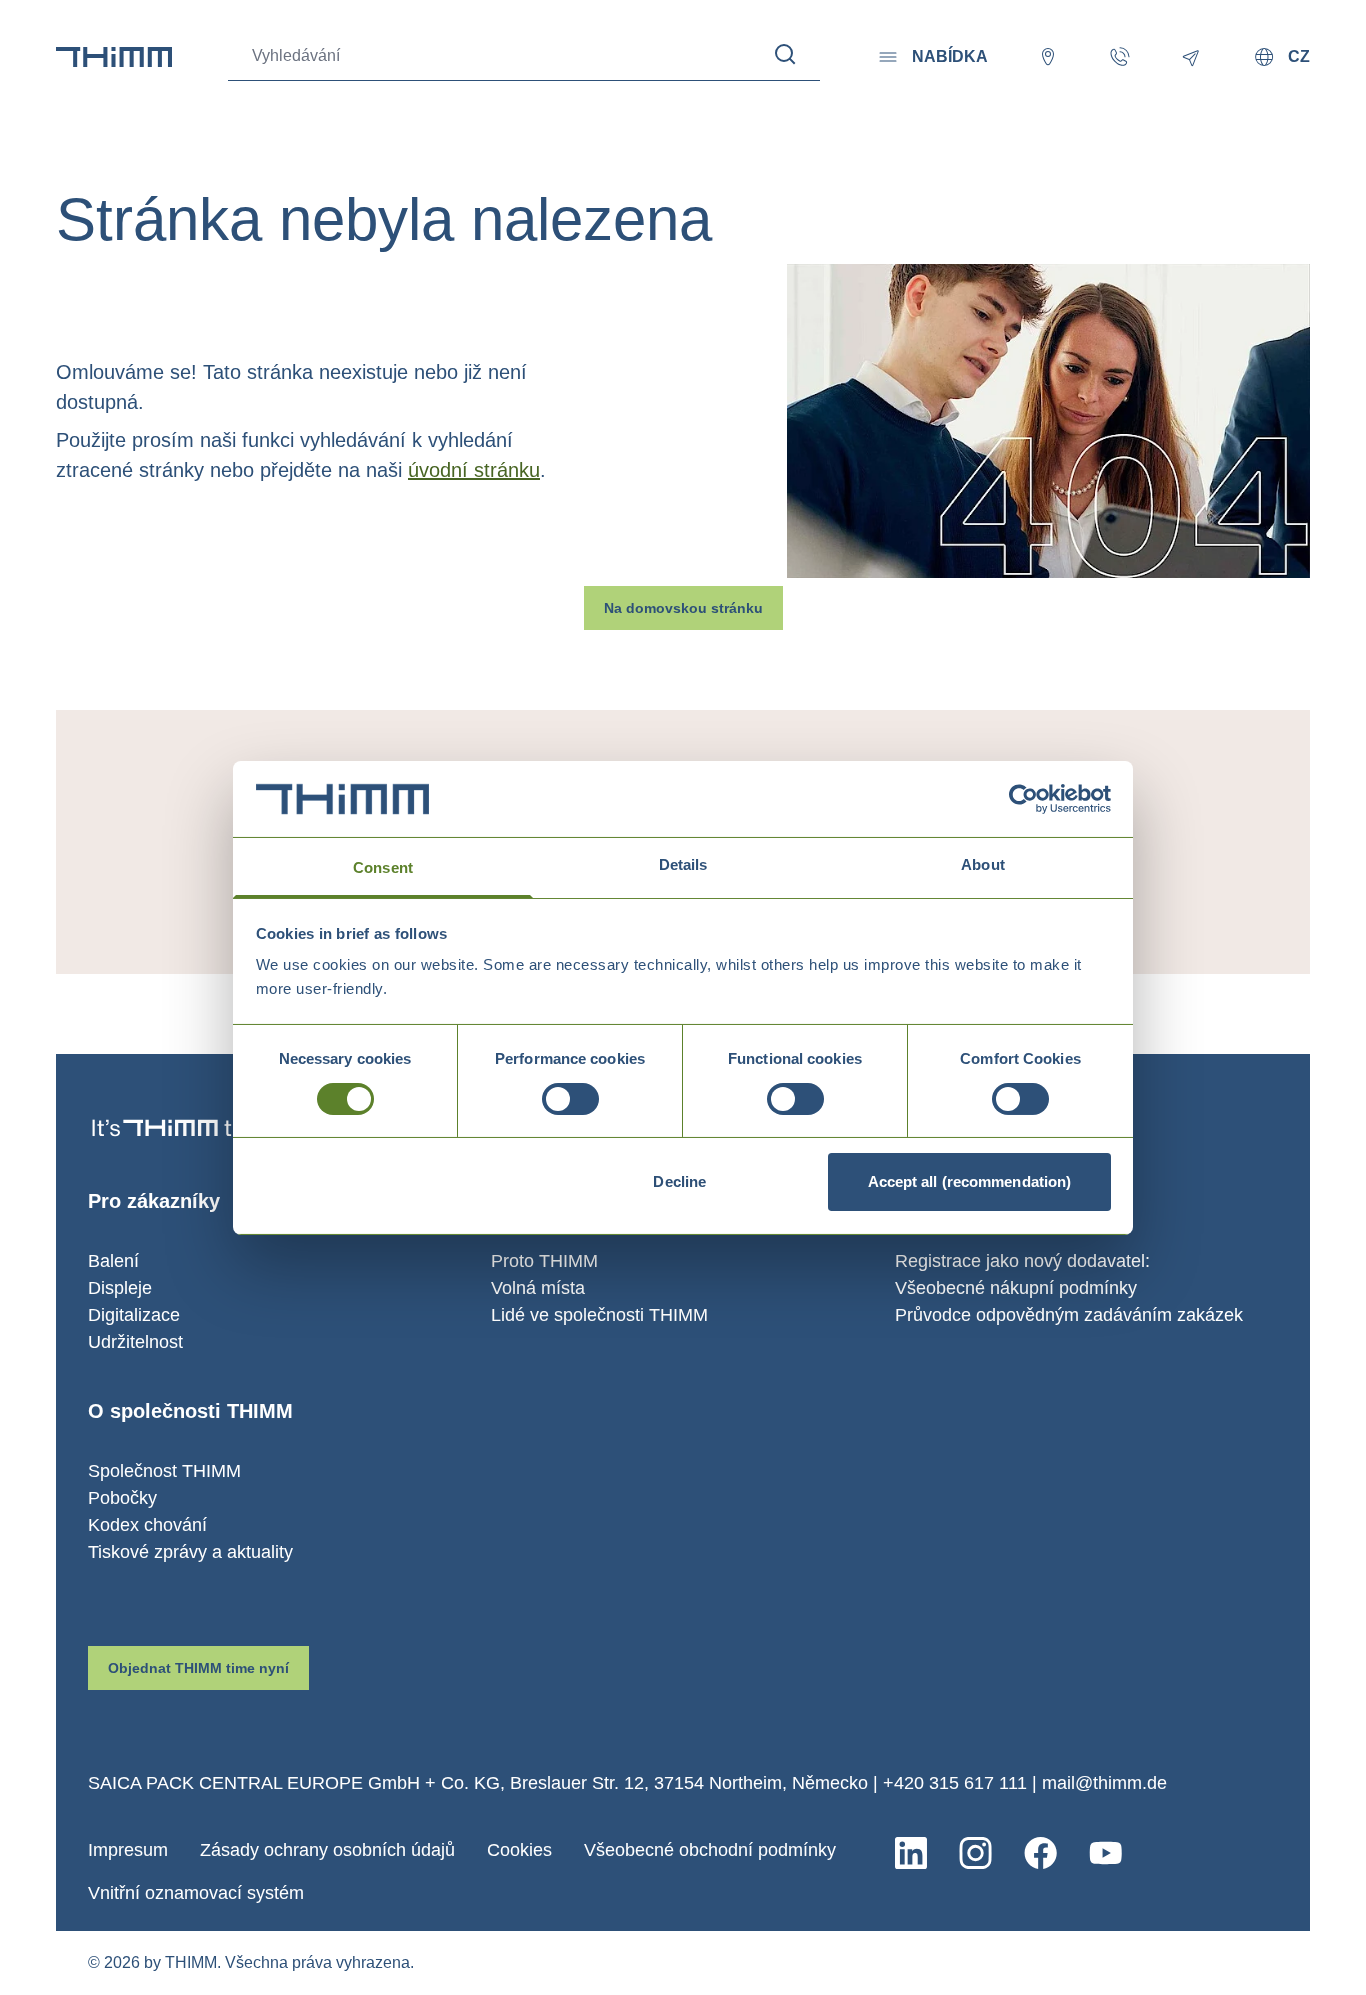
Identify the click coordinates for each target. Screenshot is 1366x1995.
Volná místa (538, 1288)
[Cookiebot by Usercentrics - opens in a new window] (1023, 799)
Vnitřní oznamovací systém (196, 1893)
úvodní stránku (474, 470)
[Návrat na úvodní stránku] (114, 57)
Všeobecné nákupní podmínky (1016, 1288)
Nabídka (950, 56)
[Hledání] (785, 54)
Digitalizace (134, 1315)
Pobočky (122, 1498)
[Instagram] (975, 1853)
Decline (679, 1181)
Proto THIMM (544, 1261)
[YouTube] (1105, 1853)
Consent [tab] (383, 867)
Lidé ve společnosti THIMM (599, 1315)
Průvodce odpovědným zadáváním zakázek (1069, 1315)
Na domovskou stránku (683, 608)
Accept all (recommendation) (970, 1181)
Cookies (519, 1850)
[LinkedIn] (911, 1853)
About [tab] (983, 864)
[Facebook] (1040, 1853)
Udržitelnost (135, 1342)
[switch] (570, 1099)
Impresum (128, 1850)
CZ (1299, 56)
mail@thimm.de (1104, 1783)
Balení (113, 1261)
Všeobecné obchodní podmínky (710, 1850)
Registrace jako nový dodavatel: (1022, 1261)
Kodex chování (147, 1525)
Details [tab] (683, 864)
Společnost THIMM (164, 1471)
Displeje (120, 1288)
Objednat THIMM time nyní (198, 1668)
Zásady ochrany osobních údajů (327, 1850)
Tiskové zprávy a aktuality (190, 1552)
